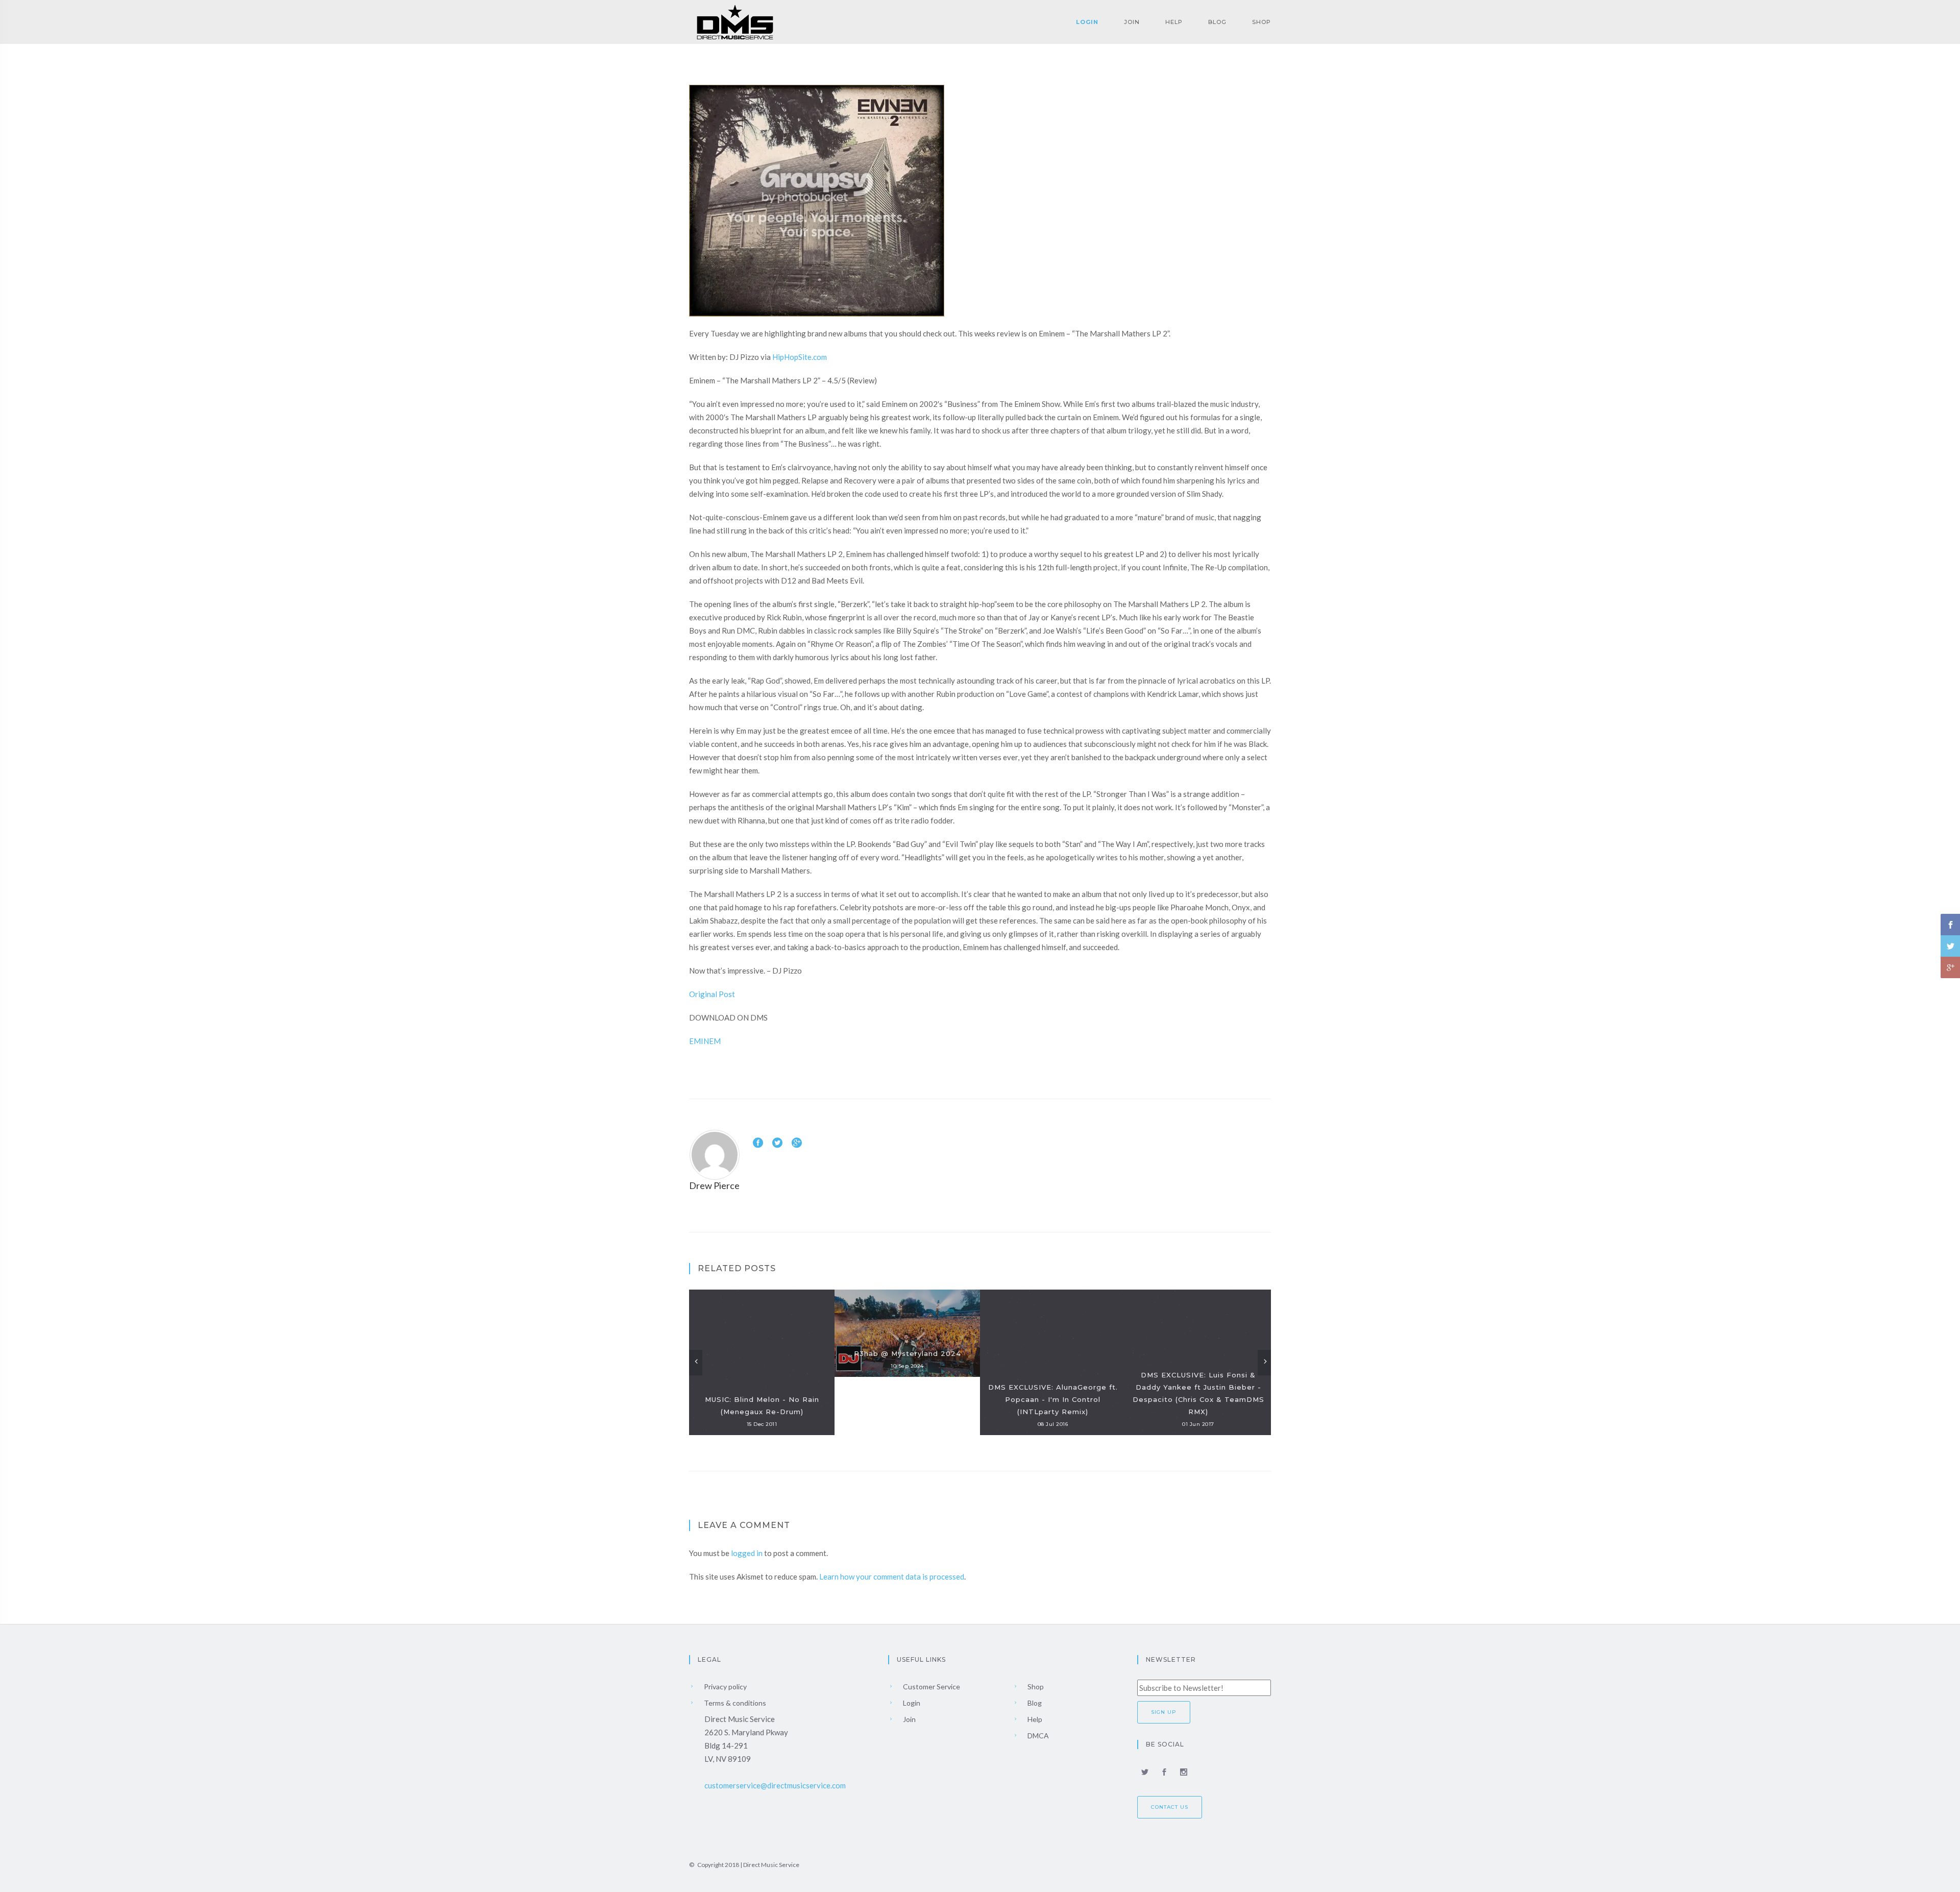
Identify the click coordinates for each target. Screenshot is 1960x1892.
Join (1132, 22)
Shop (1261, 22)
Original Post (712, 994)
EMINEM (705, 1041)
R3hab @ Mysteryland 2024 (908, 1353)
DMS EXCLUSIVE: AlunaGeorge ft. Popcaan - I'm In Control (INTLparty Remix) (1053, 1399)
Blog (1217, 22)
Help (1174, 22)
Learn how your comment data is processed (892, 1576)
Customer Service (931, 1687)
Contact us (1170, 1807)
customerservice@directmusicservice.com (775, 1785)
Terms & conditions (734, 1703)
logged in (747, 1553)
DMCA (1037, 1736)
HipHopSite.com (800, 357)
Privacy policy (725, 1687)
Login (1087, 22)
